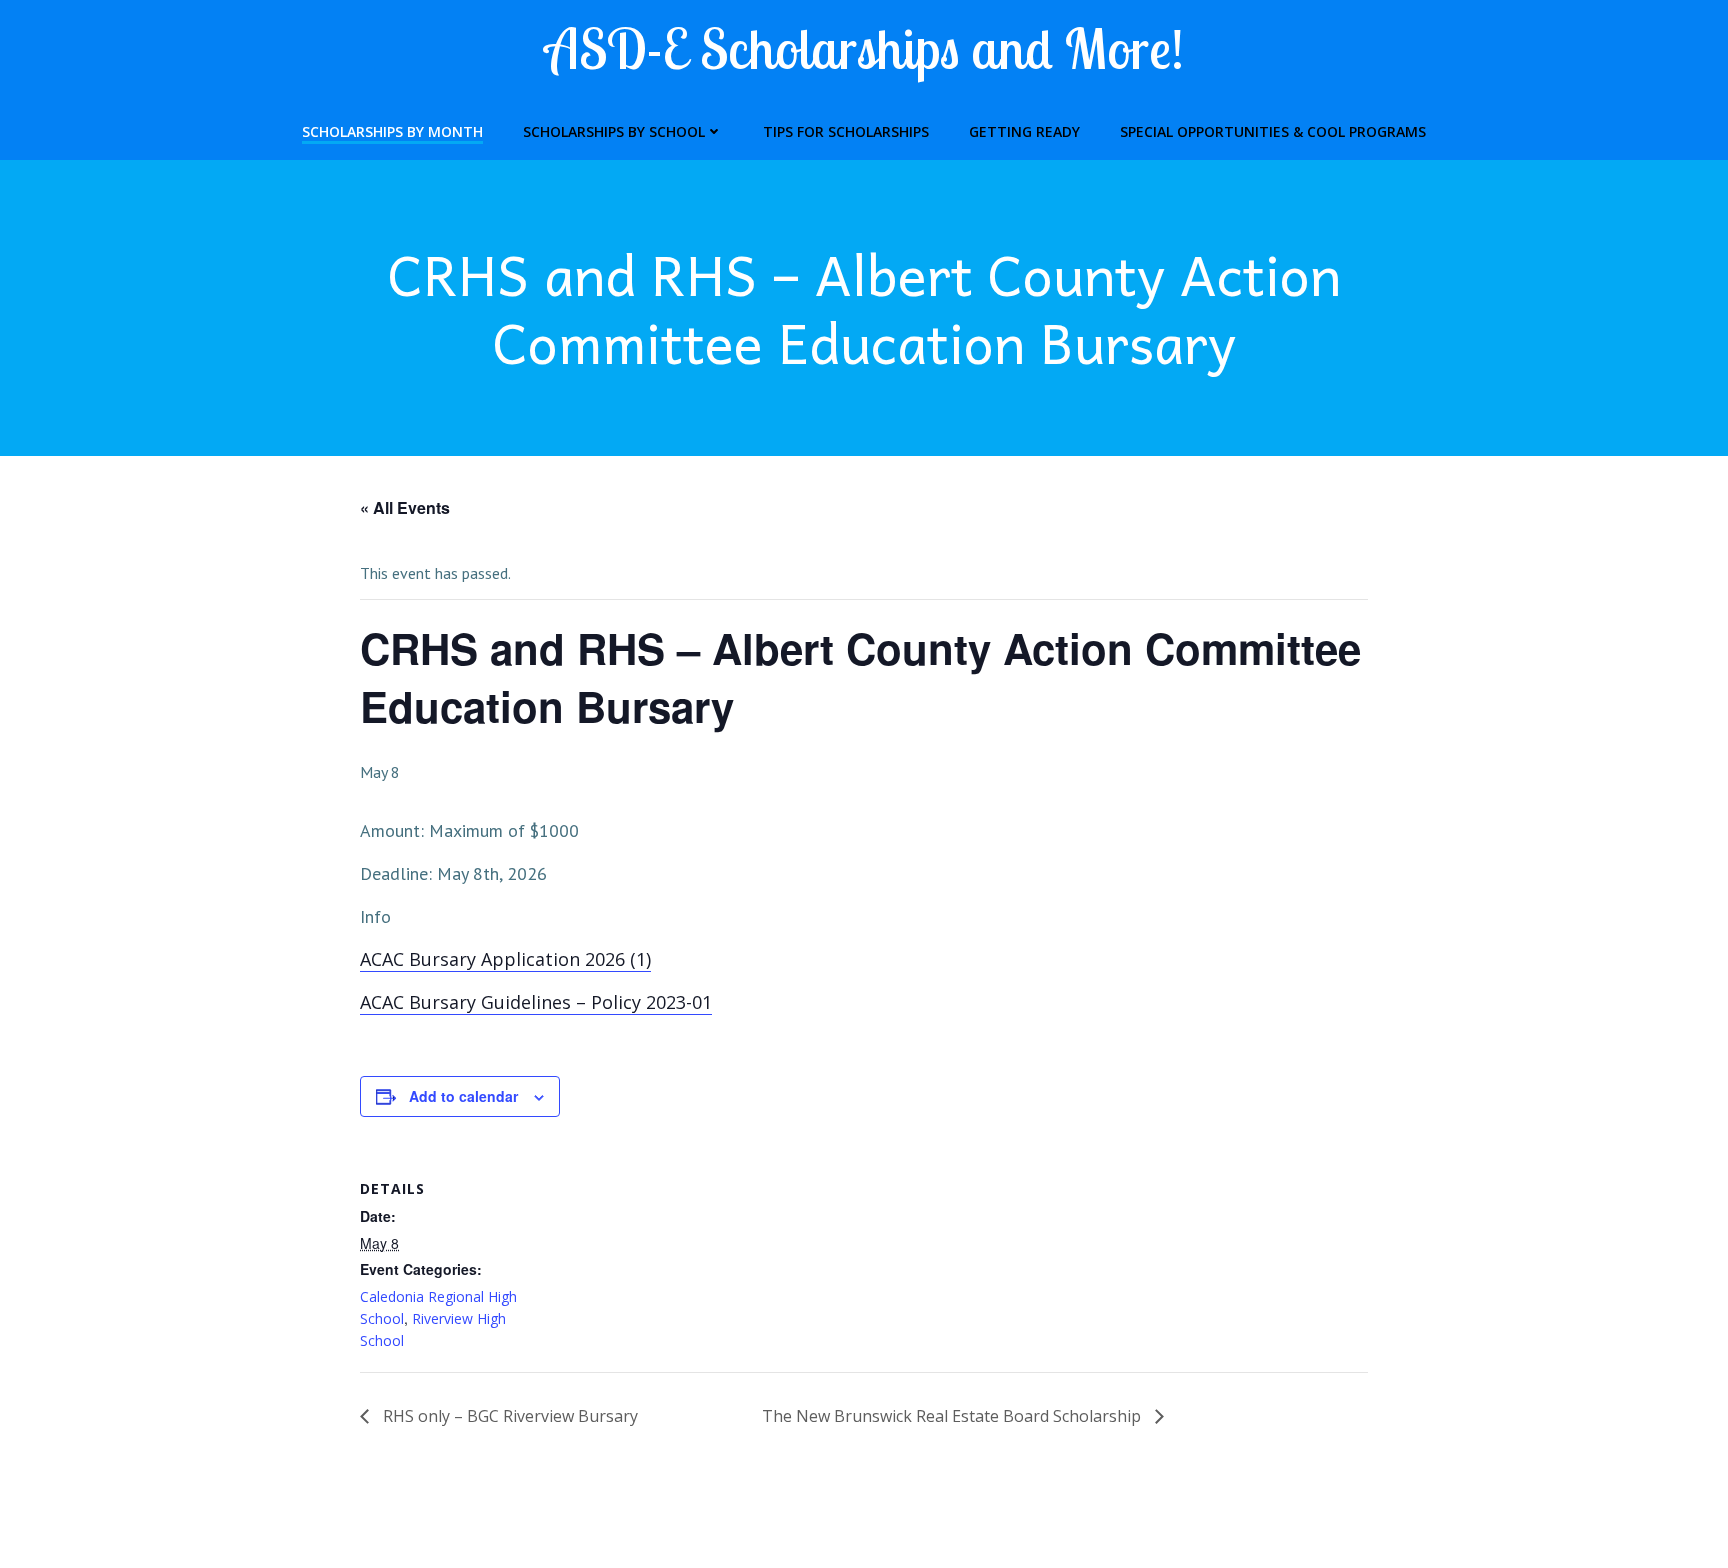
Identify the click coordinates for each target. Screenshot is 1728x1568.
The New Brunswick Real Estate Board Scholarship (953, 1416)
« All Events (405, 507)
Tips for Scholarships (846, 131)
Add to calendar (463, 1096)
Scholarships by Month (392, 131)
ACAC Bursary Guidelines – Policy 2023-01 (536, 1002)
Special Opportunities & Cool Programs (1273, 131)
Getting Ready (1024, 131)
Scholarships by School (614, 131)
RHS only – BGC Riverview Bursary (508, 1416)
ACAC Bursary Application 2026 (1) (505, 959)
